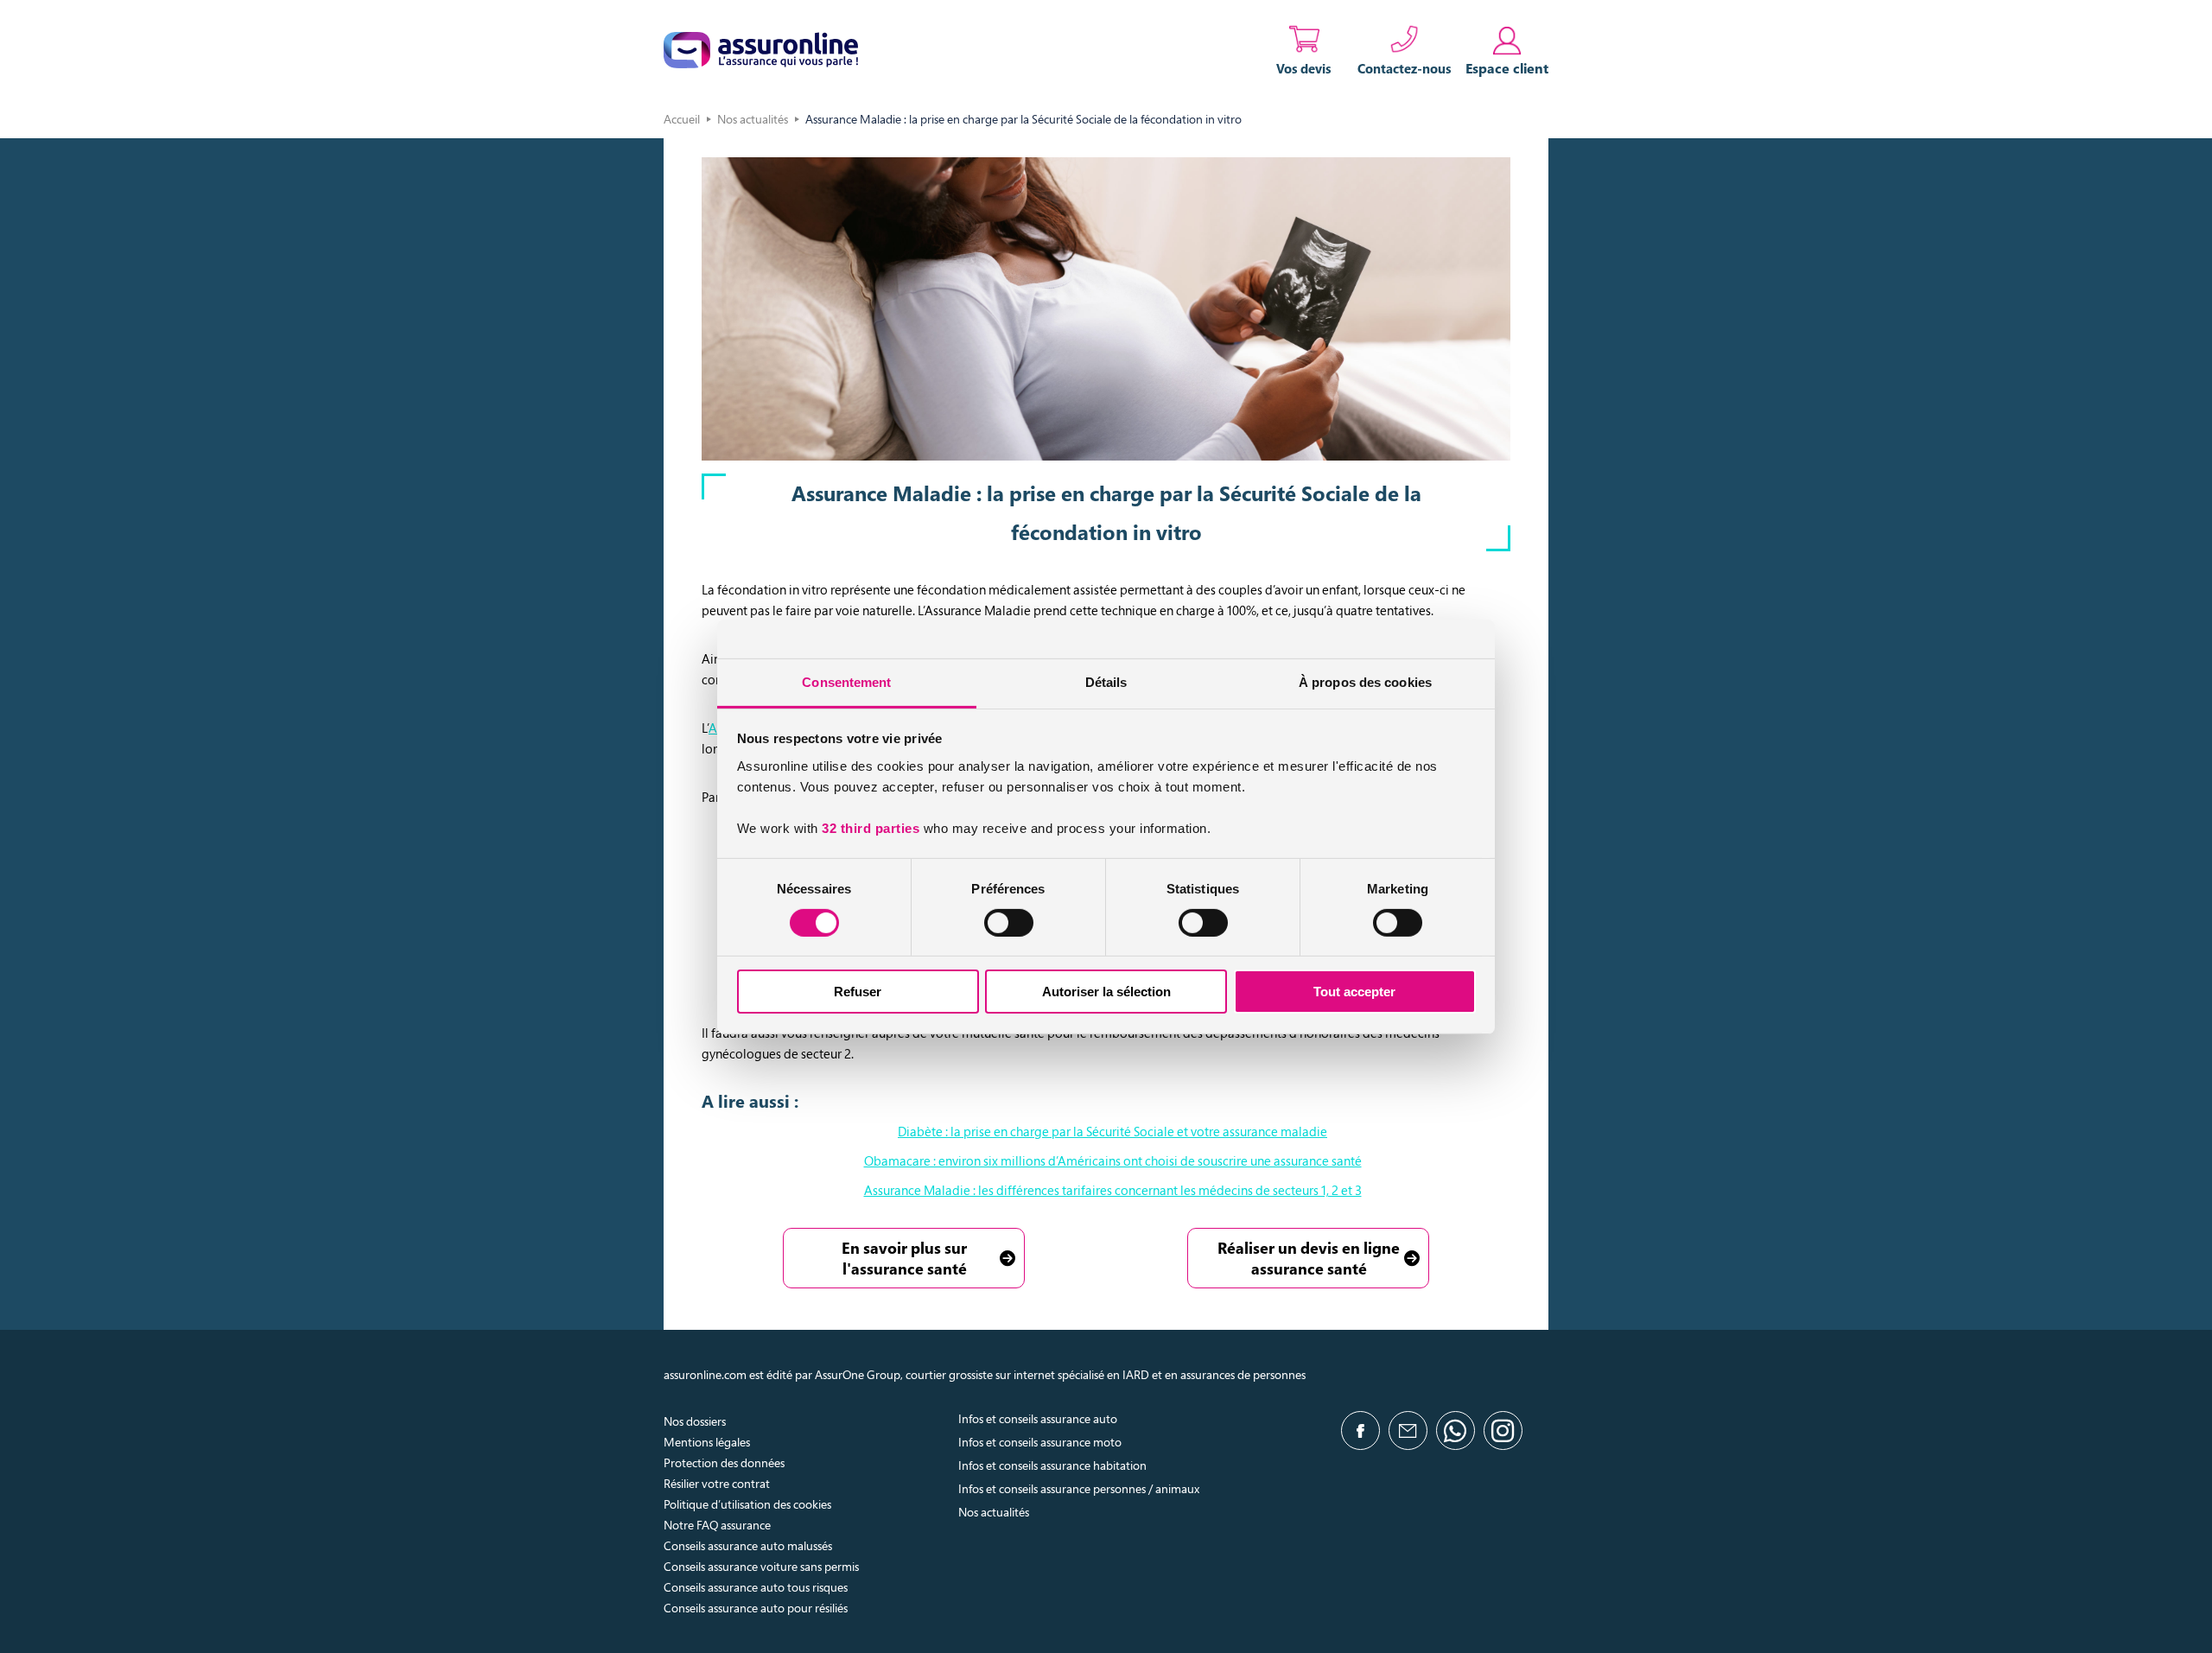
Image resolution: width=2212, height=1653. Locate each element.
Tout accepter (1354, 992)
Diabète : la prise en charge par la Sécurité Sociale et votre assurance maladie (1112, 1131)
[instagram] (1503, 1430)
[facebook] (1360, 1430)
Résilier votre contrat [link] (717, 1483)
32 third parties (871, 827)
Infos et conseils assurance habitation (1052, 1465)
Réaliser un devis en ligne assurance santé (1309, 1258)
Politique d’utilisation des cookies (747, 1504)
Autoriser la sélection (1106, 992)
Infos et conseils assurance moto (1040, 1442)
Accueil (682, 119)
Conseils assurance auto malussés (748, 1545)
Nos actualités (753, 119)
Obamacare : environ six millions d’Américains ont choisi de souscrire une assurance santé (1113, 1160)
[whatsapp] (1456, 1430)
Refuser (858, 992)
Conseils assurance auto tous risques (756, 1587)
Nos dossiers (695, 1421)
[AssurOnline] (761, 50)
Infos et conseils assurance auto (1038, 1418)
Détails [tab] (1106, 681)
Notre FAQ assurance (717, 1525)
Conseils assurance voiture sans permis (761, 1566)
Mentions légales (707, 1442)
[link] (1507, 50)
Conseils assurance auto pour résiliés (756, 1608)
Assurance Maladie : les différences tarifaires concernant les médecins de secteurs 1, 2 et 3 (1113, 1190)
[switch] (1009, 923)
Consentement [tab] (846, 681)
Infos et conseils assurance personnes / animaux (1079, 1488)
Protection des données (724, 1462)
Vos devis (1304, 68)
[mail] (1408, 1430)
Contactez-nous (1405, 68)
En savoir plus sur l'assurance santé (904, 1258)
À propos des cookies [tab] (1365, 681)
